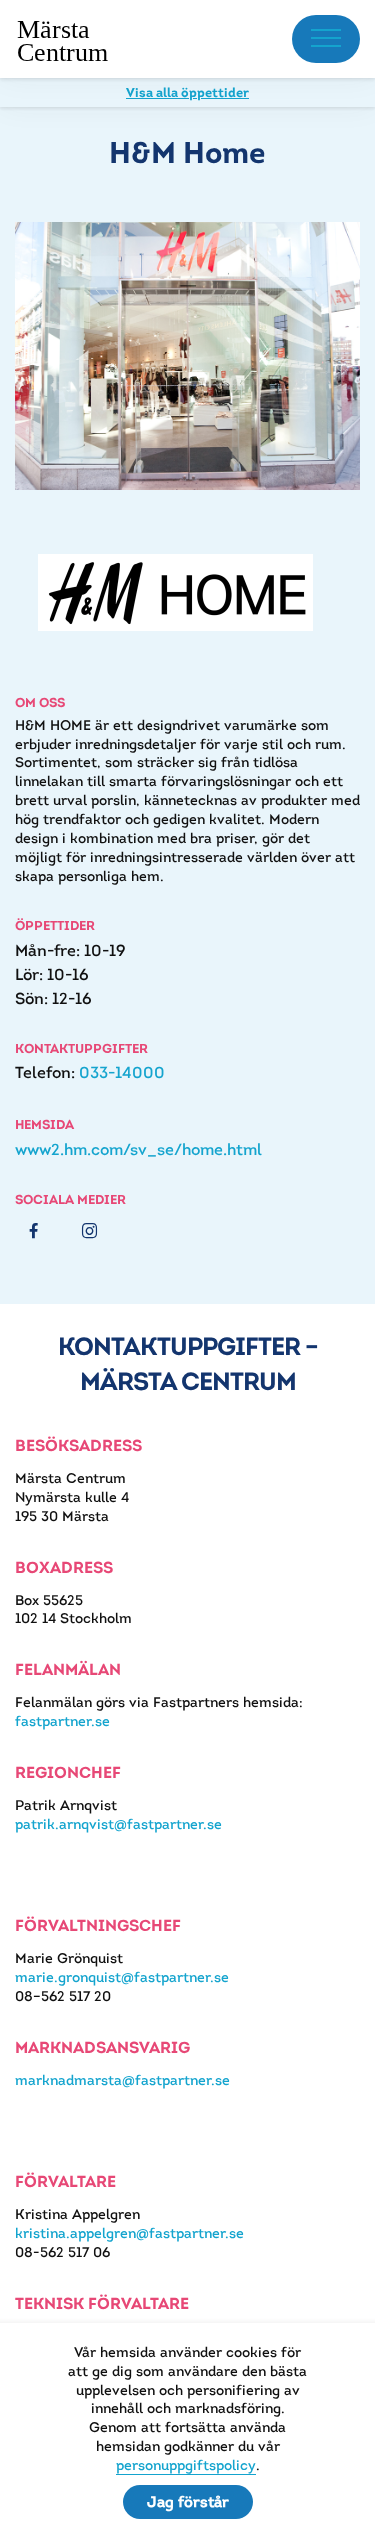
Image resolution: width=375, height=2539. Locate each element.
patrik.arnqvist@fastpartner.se (118, 1824)
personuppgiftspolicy (186, 2465)
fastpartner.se (62, 1721)
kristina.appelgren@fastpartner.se (129, 2233)
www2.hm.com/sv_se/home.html (138, 1149)
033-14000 (122, 1072)
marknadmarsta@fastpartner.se (122, 2080)
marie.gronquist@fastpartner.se (122, 1977)
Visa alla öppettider (187, 92)
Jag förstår (188, 2501)
